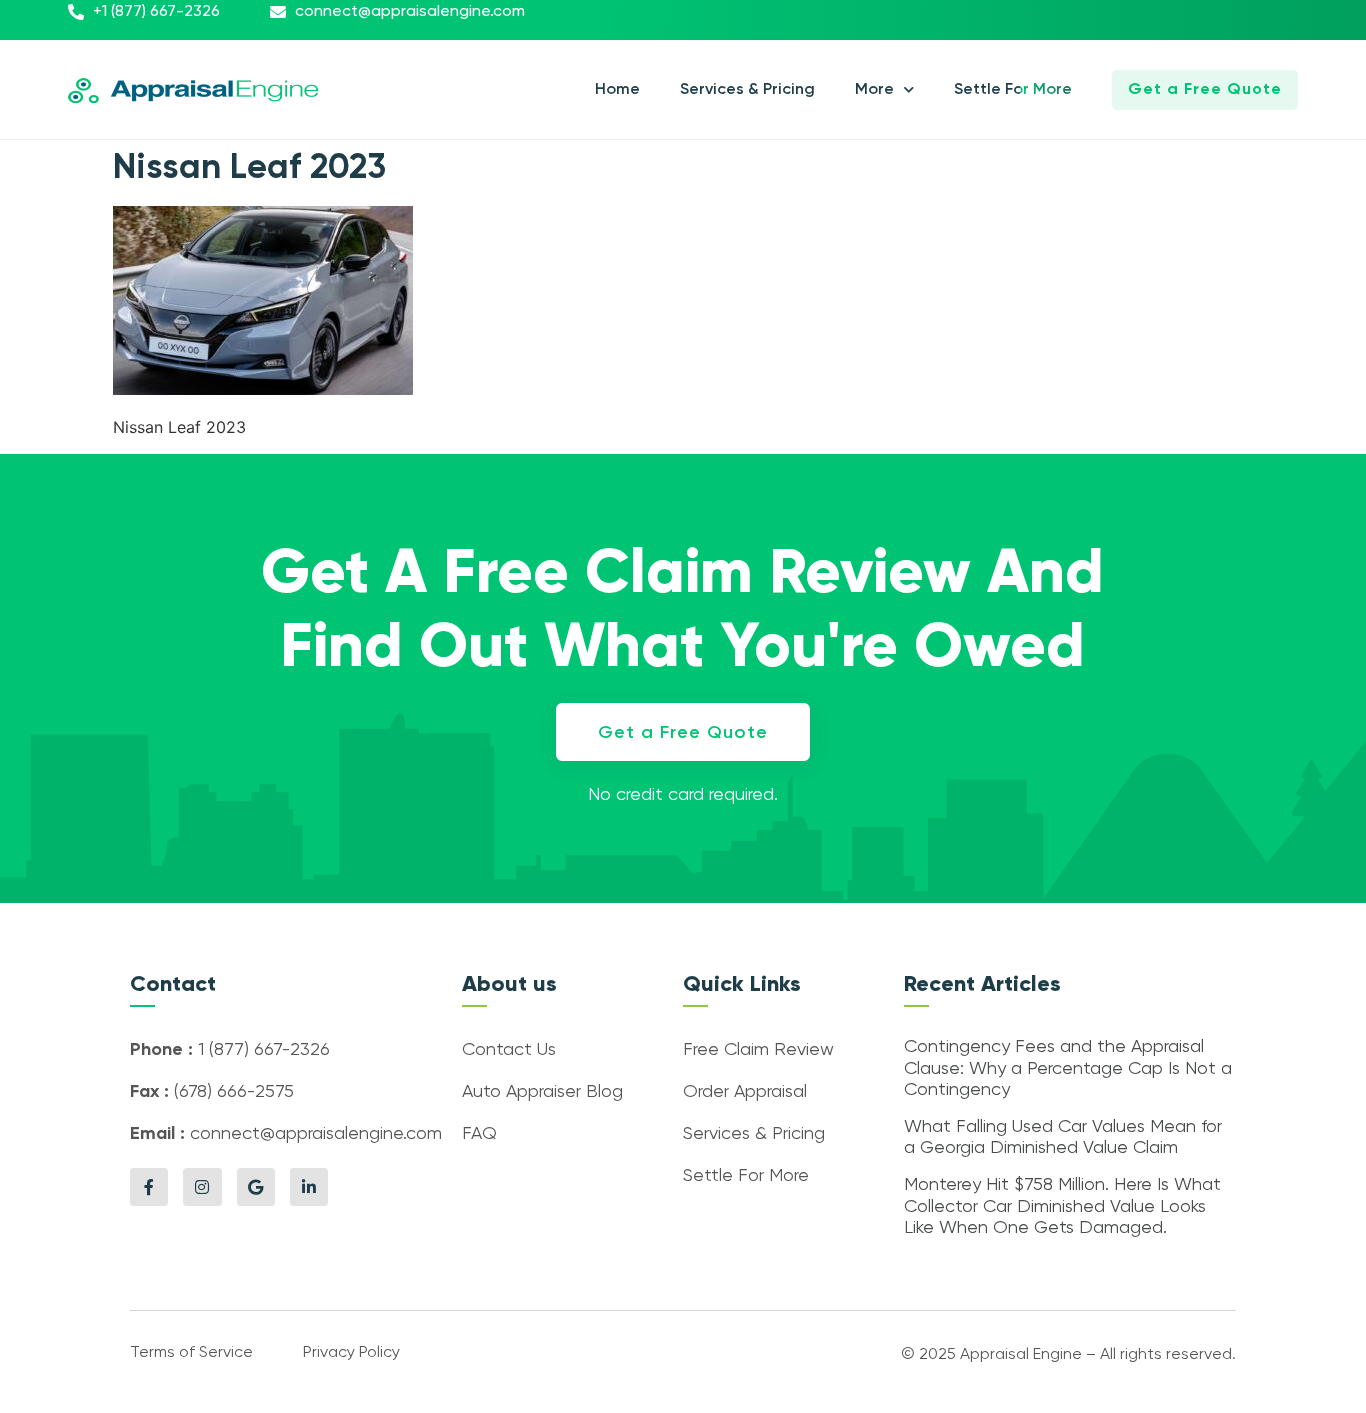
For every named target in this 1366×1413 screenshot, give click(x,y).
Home (617, 90)
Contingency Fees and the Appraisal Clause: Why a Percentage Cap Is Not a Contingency (1068, 1068)
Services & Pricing (747, 90)
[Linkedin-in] (309, 1187)
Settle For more (1013, 90)
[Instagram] (202, 1187)
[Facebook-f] (149, 1187)
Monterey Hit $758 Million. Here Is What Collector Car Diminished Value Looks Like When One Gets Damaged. (1062, 1206)
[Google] (256, 1187)
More (874, 90)
